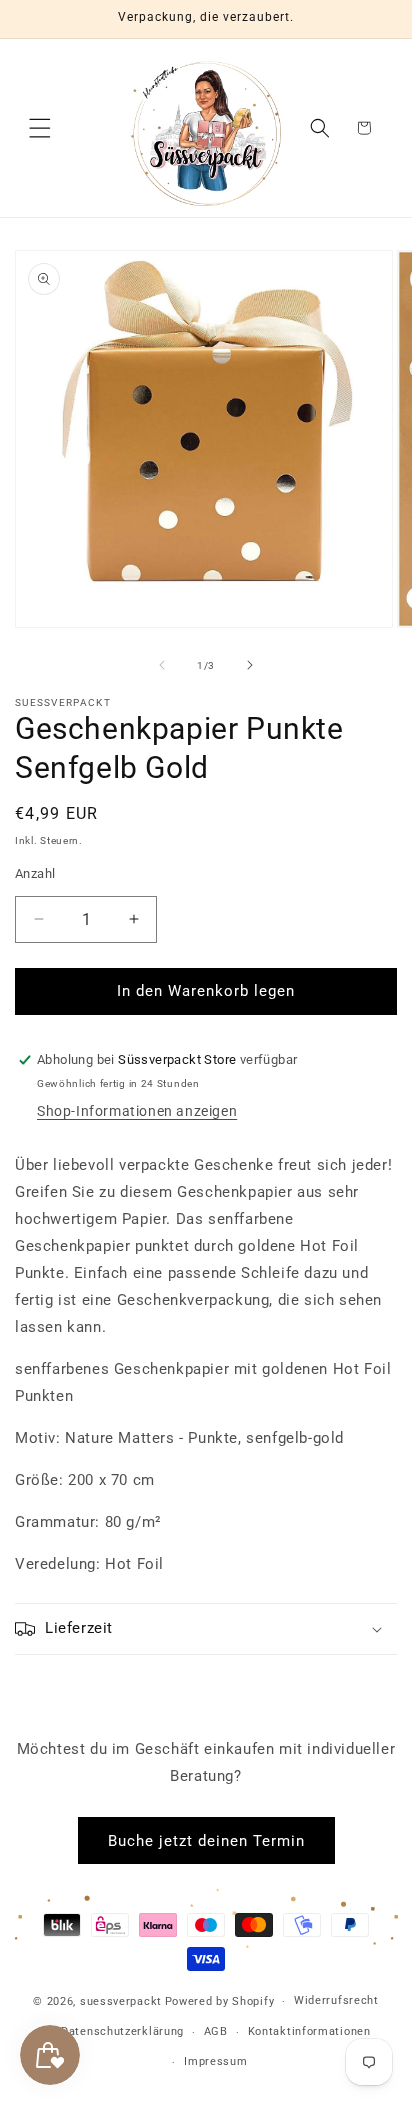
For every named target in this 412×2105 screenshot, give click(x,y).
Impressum (215, 2061)
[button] (40, 128)
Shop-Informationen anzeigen (137, 1111)
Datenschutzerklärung (122, 2031)
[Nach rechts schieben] (250, 665)
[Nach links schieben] (162, 665)
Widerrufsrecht (336, 2000)
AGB (216, 2031)
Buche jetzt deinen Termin (206, 1841)
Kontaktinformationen (309, 2031)
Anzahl (35, 873)
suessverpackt (121, 2001)
